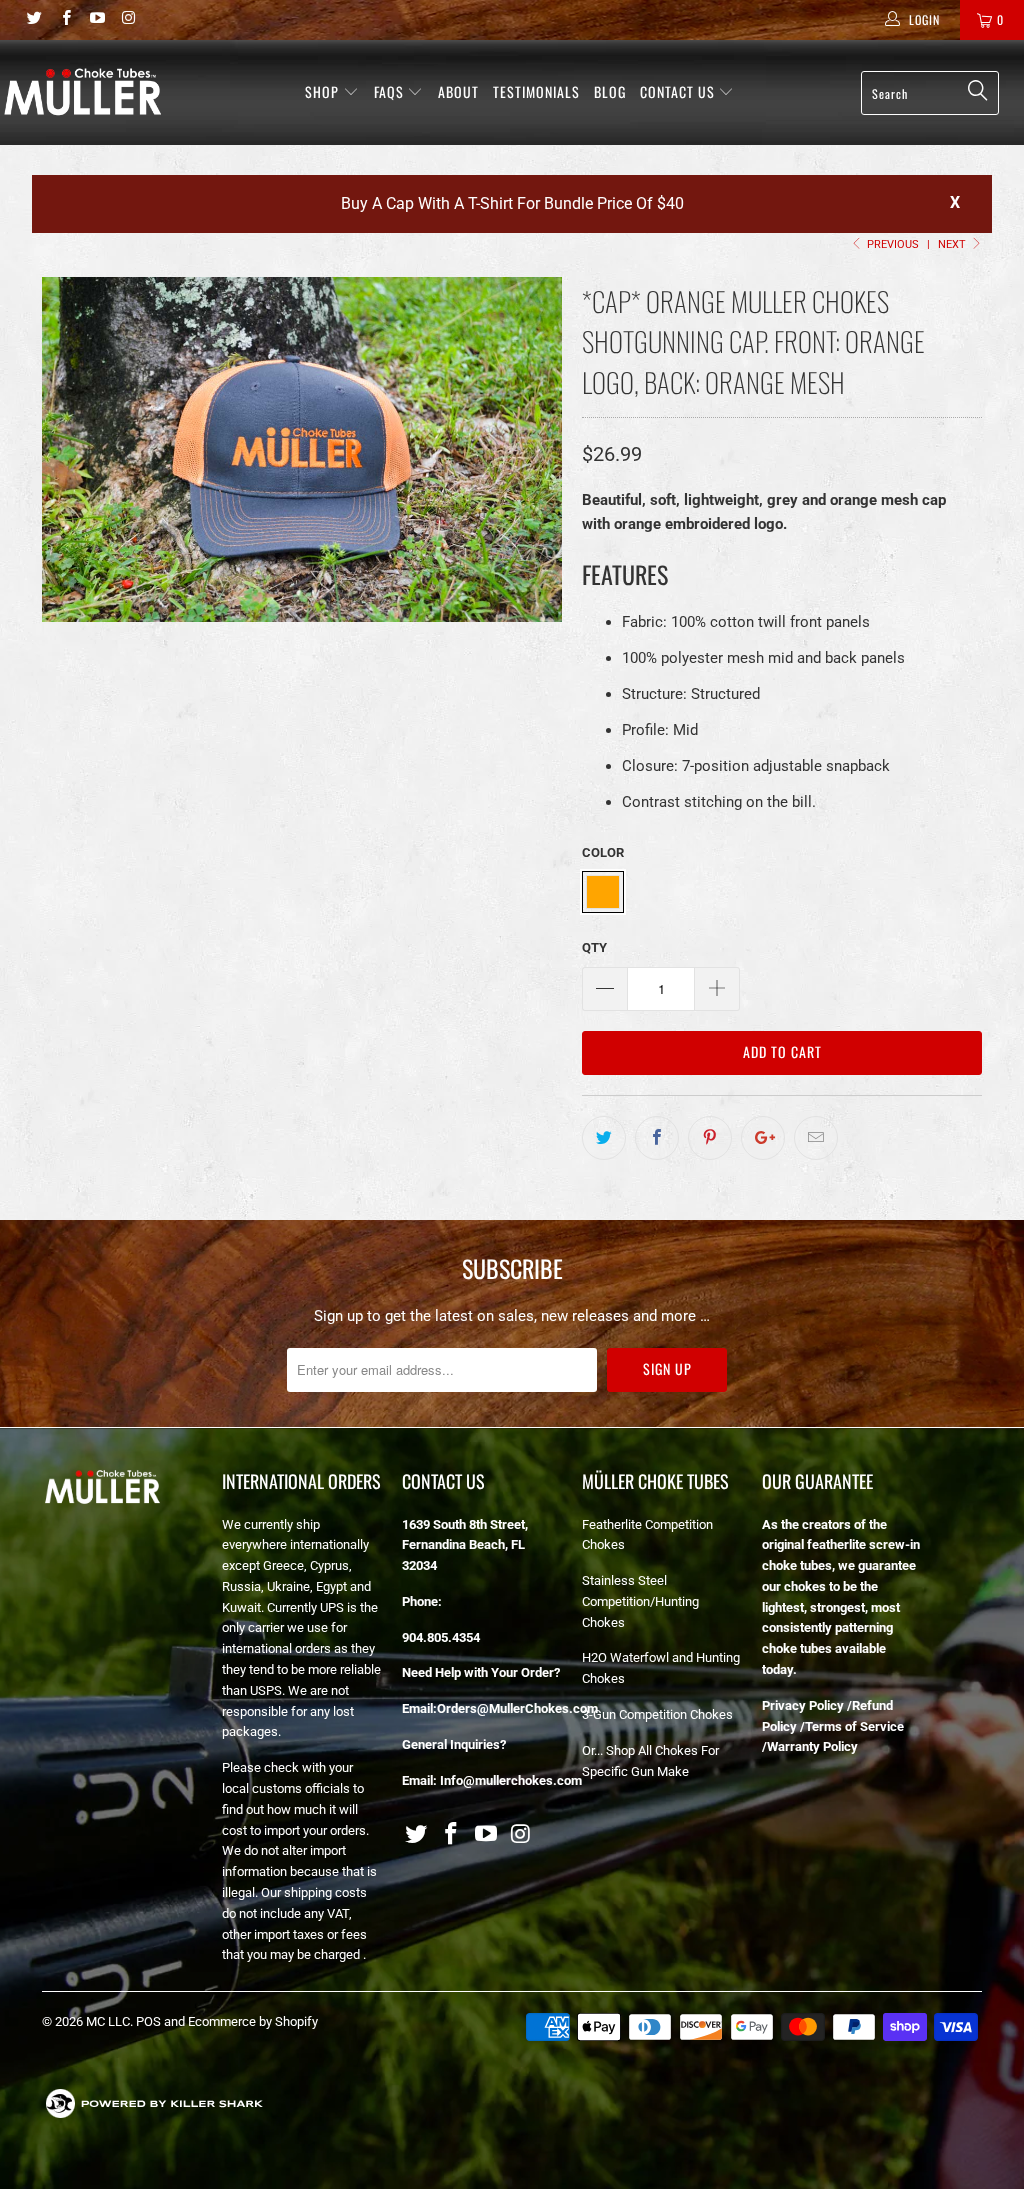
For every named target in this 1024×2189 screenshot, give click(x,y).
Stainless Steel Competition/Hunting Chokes (640, 1601)
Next (953, 244)
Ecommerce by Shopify (253, 2021)
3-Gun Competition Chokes (657, 1714)
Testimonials (536, 91)
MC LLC (108, 2021)
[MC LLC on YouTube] (96, 20)
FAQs (391, 91)
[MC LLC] (82, 91)
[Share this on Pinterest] (710, 1138)
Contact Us (679, 91)
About (458, 91)
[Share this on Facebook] (657, 1138)
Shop (322, 91)
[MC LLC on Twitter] (33, 20)
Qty (594, 947)
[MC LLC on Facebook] (64, 20)
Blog (610, 91)
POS (148, 2021)
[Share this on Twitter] (604, 1138)
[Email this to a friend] (816, 1138)
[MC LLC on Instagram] (127, 20)
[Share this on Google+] (763, 1138)
